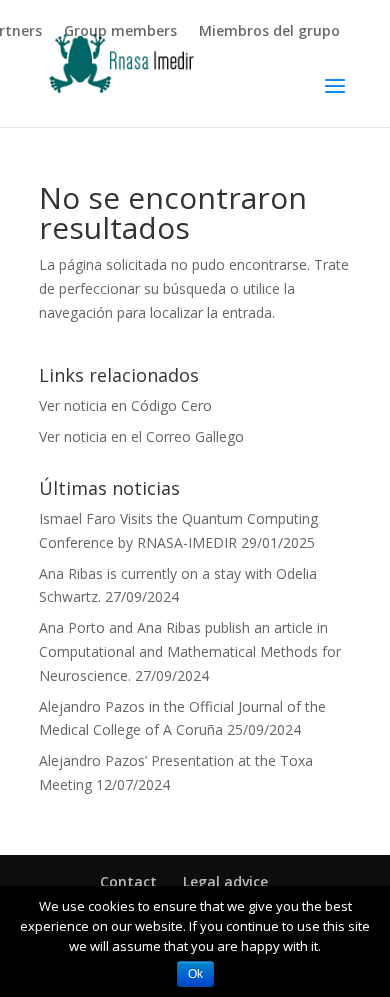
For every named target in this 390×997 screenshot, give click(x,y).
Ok (195, 974)
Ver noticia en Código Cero (125, 405)
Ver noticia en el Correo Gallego (141, 436)
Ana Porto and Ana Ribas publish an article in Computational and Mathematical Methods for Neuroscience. (190, 651)
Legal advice (225, 881)
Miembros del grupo (269, 32)
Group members (120, 32)
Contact (128, 881)
